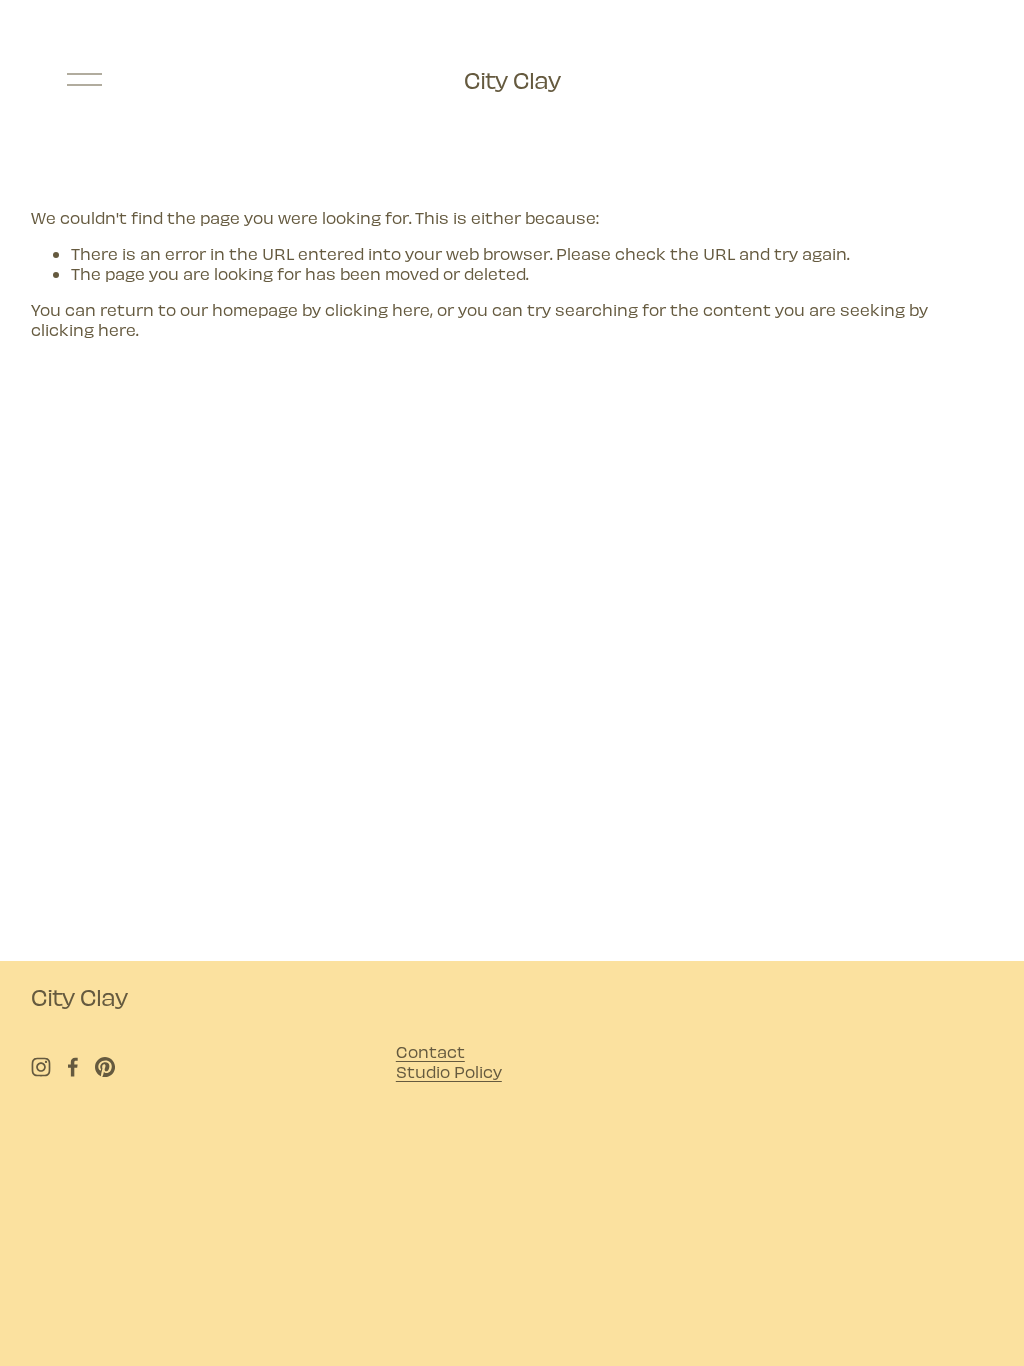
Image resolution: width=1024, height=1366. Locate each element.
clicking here (377, 309)
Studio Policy (449, 1071)
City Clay (512, 79)
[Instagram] (41, 1067)
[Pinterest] (105, 1067)
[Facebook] (73, 1067)
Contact (430, 1051)
